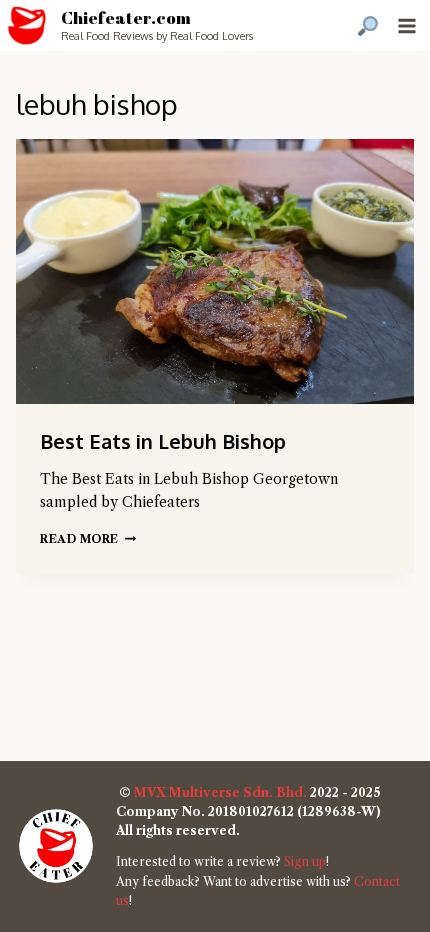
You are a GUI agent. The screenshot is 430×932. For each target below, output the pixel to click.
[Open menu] (406, 25)
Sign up (305, 861)
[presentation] (215, 271)
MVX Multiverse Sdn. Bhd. (220, 792)
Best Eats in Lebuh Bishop (163, 441)
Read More (88, 539)
